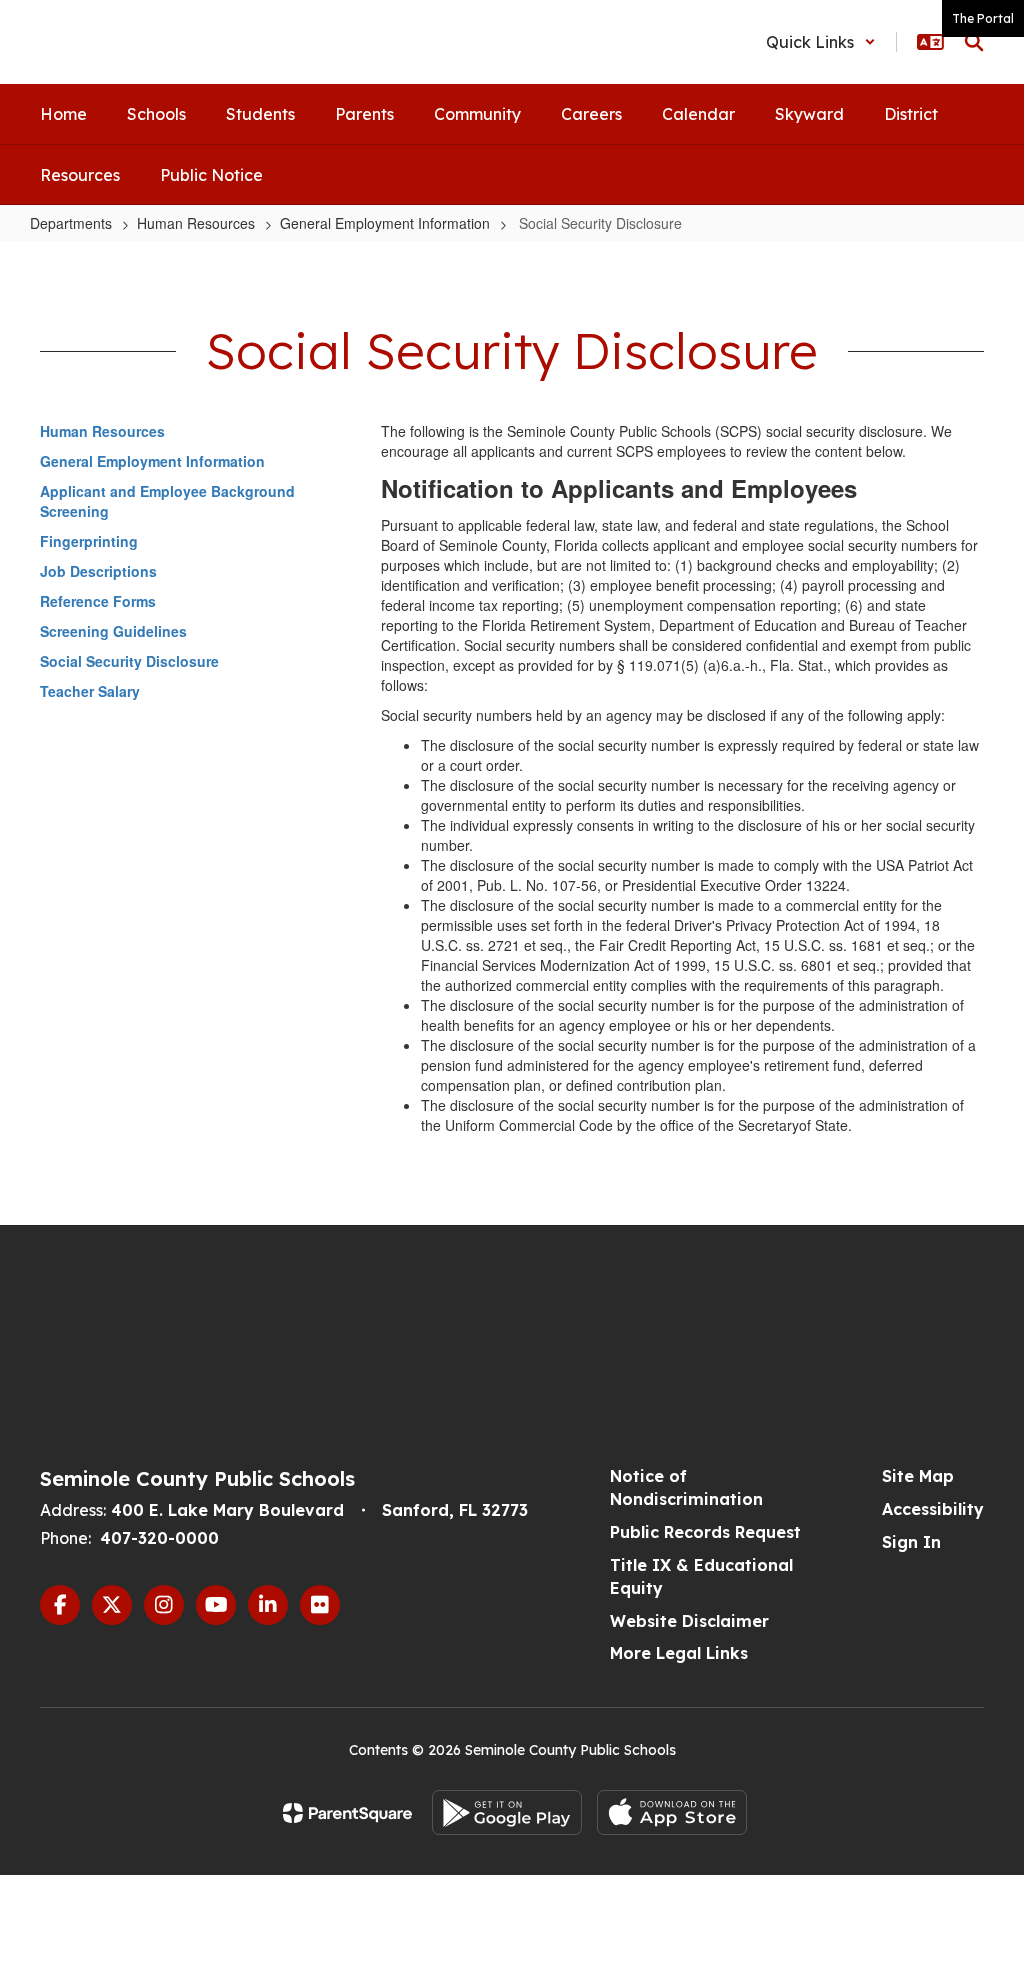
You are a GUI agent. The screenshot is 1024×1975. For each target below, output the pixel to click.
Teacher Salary (90, 691)
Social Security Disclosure (129, 661)
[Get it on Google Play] (507, 1812)
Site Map (918, 1476)
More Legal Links (679, 1653)
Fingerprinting (89, 541)
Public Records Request (705, 1532)
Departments (71, 223)
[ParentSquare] (347, 1813)
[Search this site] (974, 42)
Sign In (911, 1542)
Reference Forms (98, 601)
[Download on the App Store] (672, 1812)
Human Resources (196, 223)
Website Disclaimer (689, 1621)
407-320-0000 (159, 1538)
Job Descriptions (98, 571)
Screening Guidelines (113, 631)
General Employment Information (385, 223)
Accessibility (933, 1509)
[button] (821, 42)
